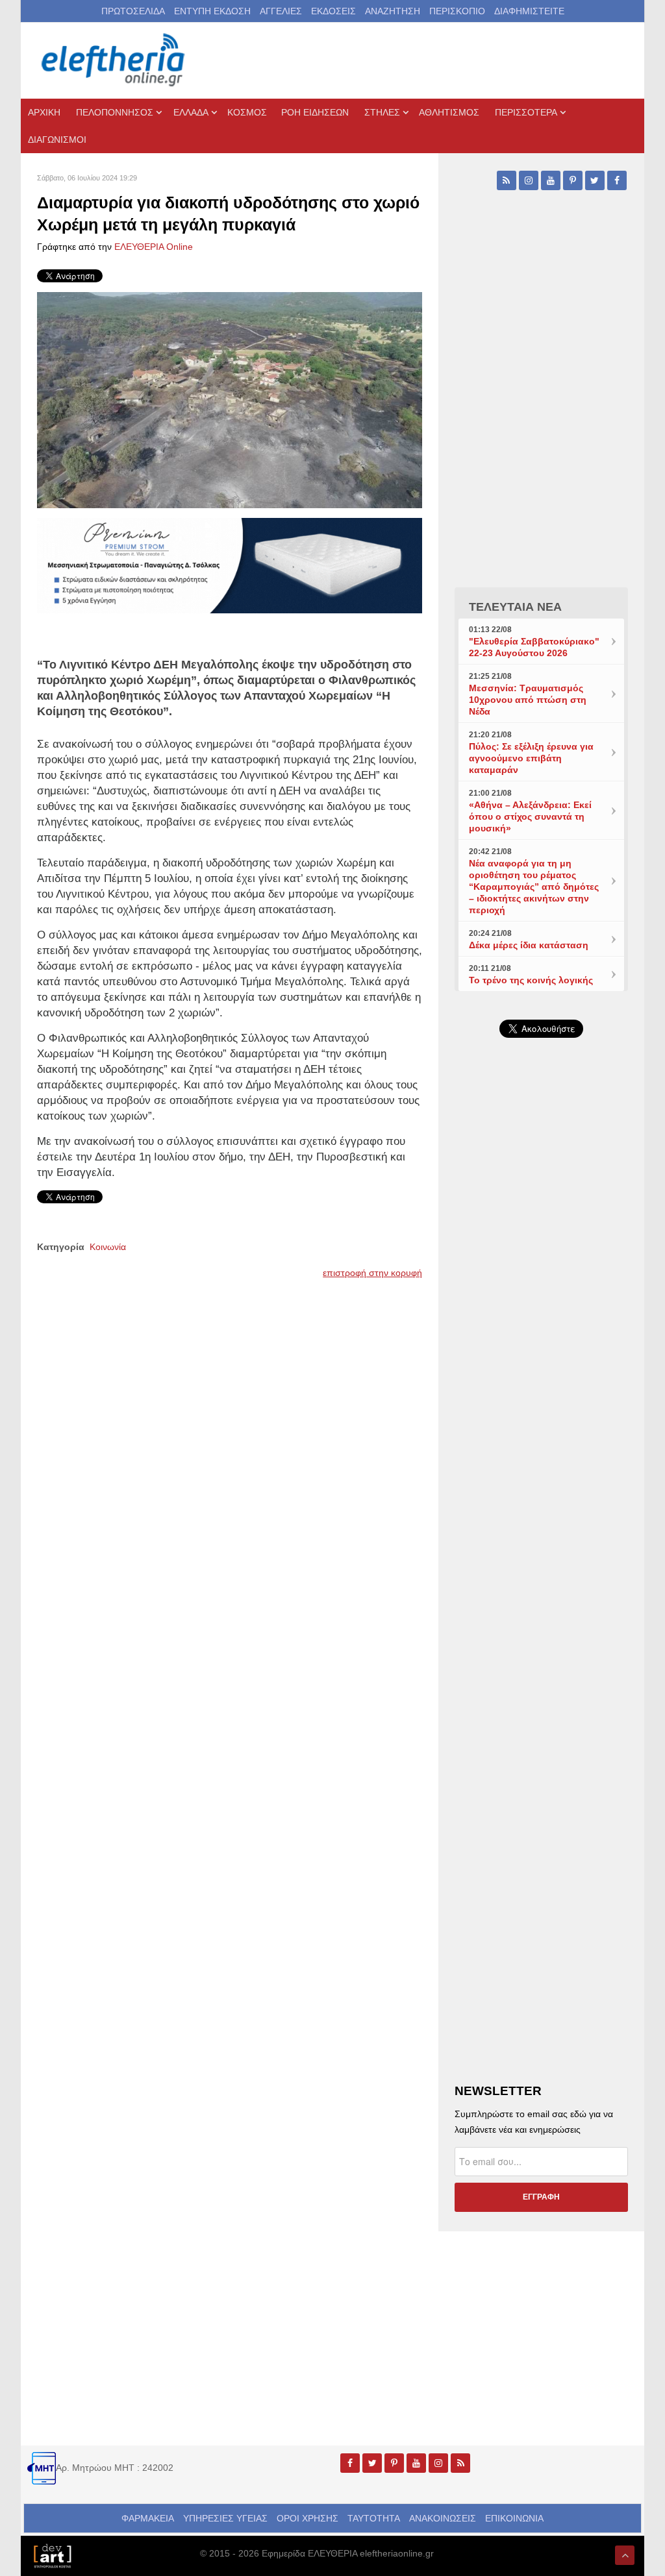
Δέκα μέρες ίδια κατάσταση (529, 945)
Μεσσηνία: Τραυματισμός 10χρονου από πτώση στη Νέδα (528, 700)
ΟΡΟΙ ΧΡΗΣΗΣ (307, 2518)
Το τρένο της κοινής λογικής (531, 980)
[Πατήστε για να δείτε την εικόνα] (230, 399)
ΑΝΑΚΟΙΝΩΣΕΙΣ (443, 2518)
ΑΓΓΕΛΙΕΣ (281, 11)
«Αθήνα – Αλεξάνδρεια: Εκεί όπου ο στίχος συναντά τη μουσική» (530, 816)
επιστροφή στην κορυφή (372, 1273)
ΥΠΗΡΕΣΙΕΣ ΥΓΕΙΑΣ (225, 2518)
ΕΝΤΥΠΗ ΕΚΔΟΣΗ (212, 11)
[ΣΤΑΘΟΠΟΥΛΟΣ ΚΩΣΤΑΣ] (52, 2555)
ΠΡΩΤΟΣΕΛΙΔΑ (133, 11)
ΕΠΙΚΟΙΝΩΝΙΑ (514, 2518)
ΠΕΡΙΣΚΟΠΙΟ (457, 11)
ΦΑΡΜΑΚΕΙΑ (148, 2518)
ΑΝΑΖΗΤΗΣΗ (393, 11)
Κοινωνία (108, 1247)
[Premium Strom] (230, 565)
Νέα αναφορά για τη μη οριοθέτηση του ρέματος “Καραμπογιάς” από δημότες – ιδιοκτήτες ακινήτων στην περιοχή (534, 887)
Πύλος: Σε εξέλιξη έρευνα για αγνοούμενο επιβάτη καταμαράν (531, 758)
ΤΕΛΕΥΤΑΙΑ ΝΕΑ (515, 607)
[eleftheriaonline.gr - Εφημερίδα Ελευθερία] (114, 60)
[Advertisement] (541, 1347)
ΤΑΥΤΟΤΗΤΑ (374, 2518)
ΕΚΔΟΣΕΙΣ (333, 11)
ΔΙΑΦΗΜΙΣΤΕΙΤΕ (529, 11)
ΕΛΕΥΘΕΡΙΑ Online (154, 247)
